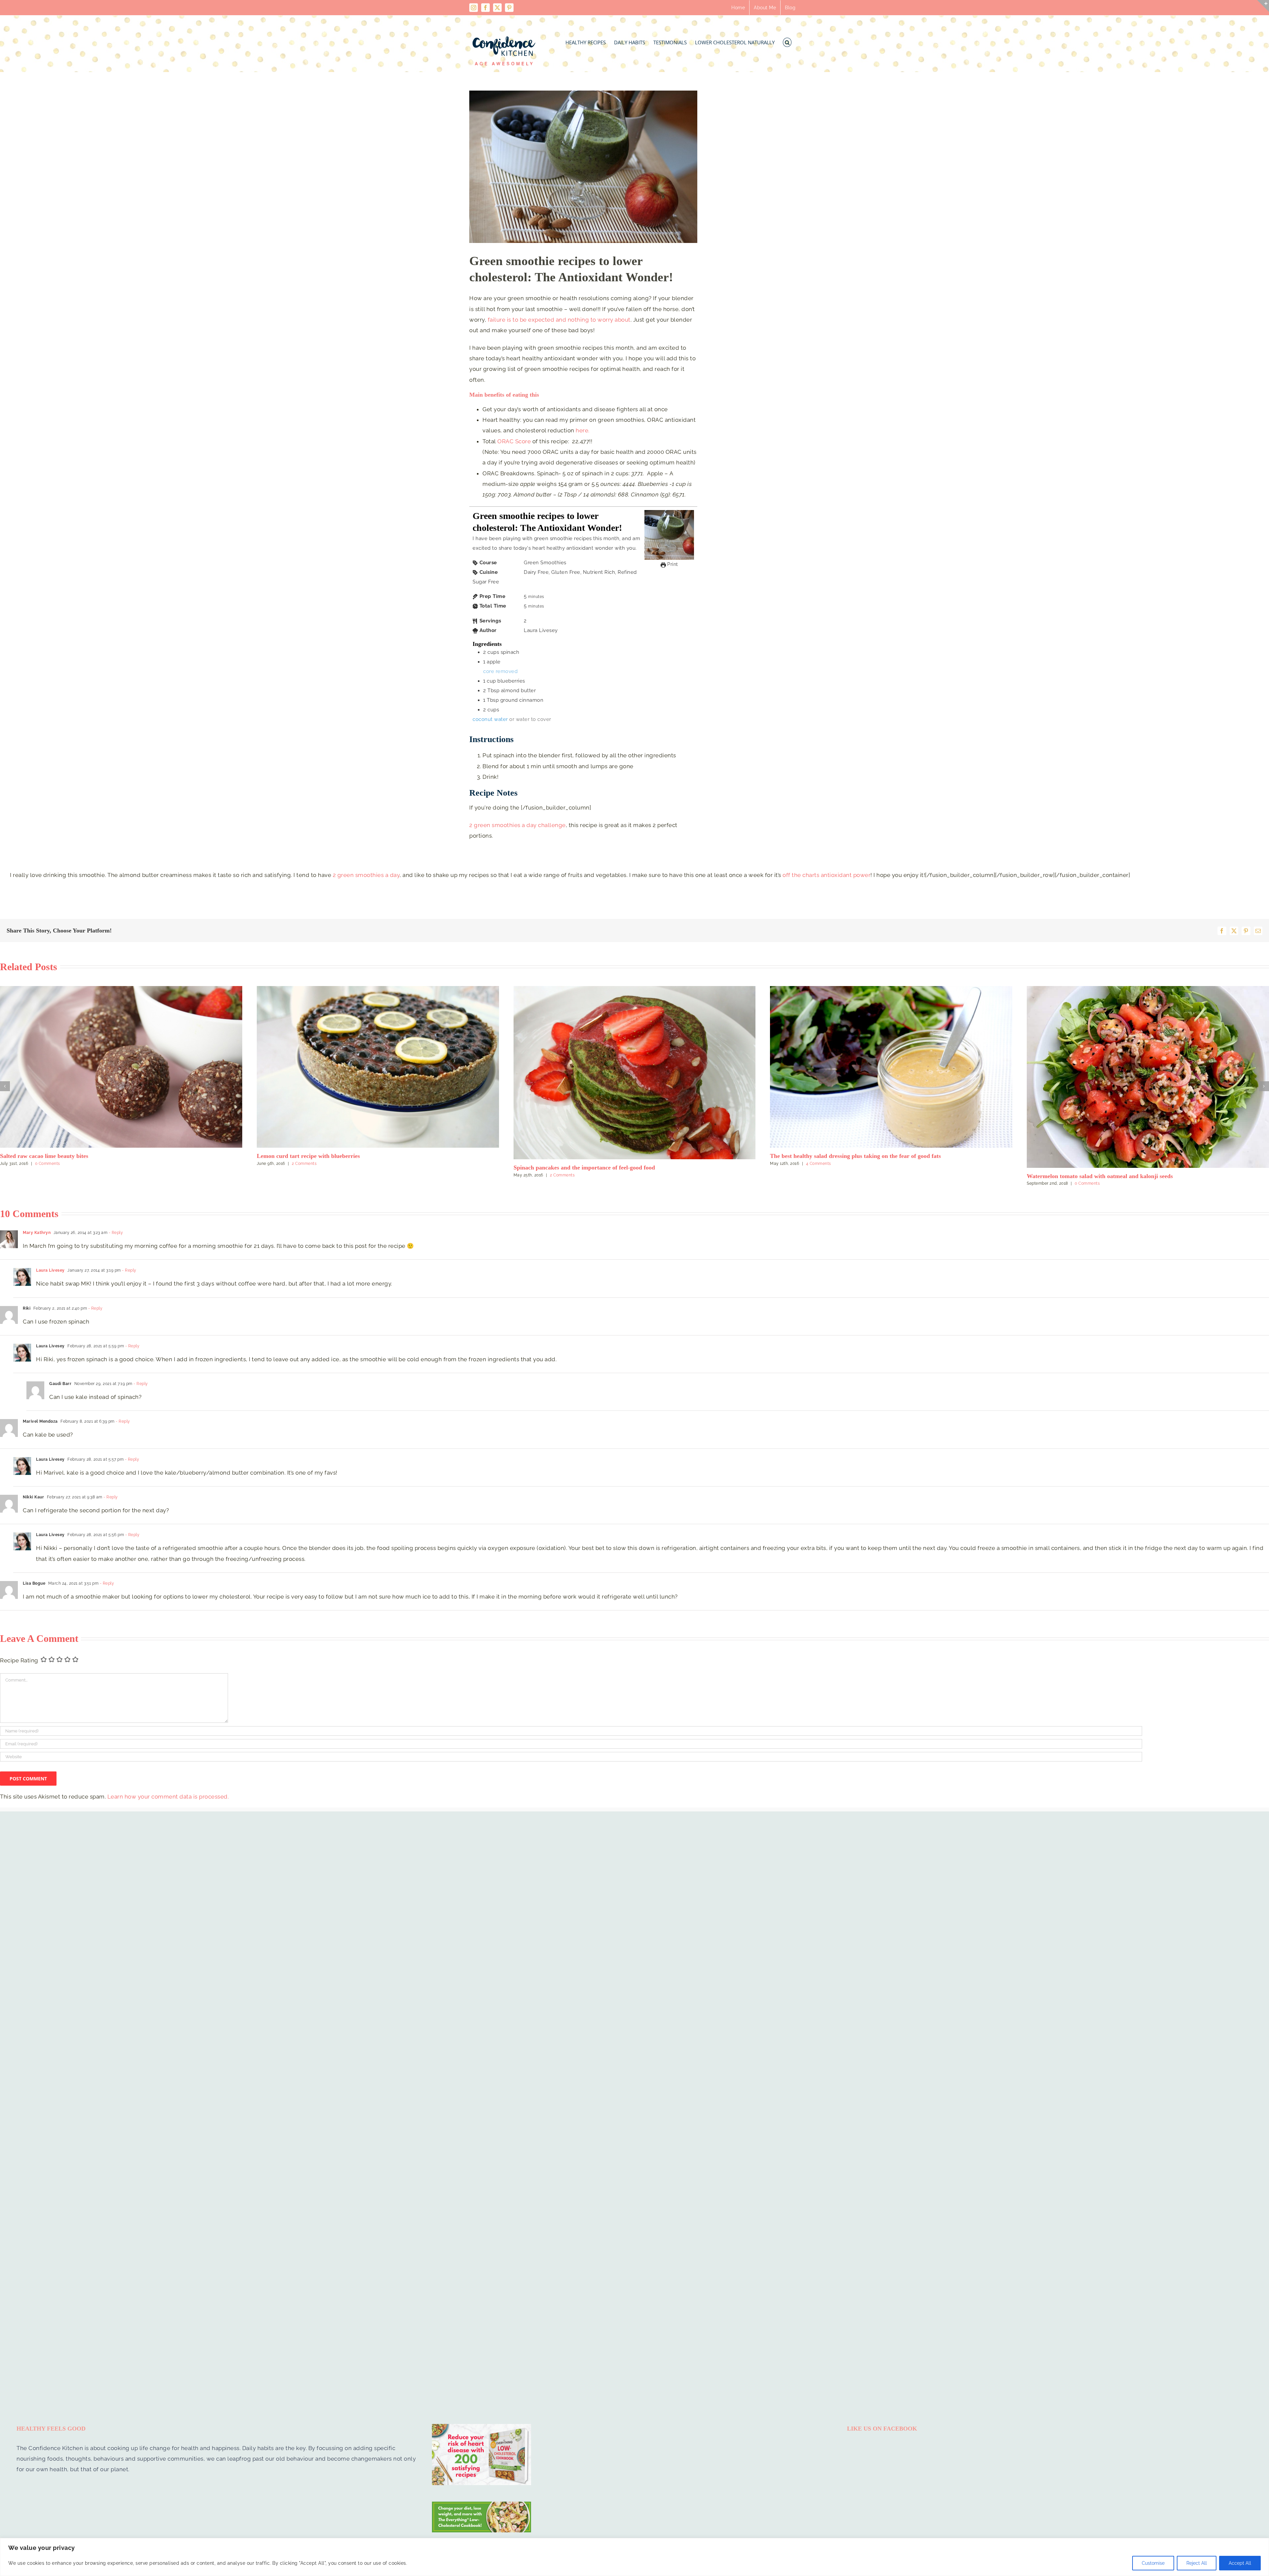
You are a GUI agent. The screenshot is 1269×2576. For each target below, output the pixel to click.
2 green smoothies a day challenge (518, 825)
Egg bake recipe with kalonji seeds (814, 1166)
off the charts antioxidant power (827, 875)
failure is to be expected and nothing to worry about (559, 320)
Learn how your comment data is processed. (168, 1856)
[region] (634, 2557)
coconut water (490, 719)
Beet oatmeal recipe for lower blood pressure (571, 1235)
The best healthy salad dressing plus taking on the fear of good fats (85, 1156)
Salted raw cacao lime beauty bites (1071, 1156)
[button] (787, 40)
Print (672, 564)
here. (583, 430)
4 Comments (48, 1164)
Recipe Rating (19, 1720)
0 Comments (317, 1183)
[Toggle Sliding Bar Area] (1263, 6)
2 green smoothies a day (366, 875)
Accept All (1240, 2563)
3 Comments (830, 1173)
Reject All (1197, 2563)
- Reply (115, 1292)
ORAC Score (514, 441)
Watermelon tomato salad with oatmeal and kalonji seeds (330, 1176)
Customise (1153, 2563)
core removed (500, 671)
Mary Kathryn (37, 1292)
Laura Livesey (50, 1330)
